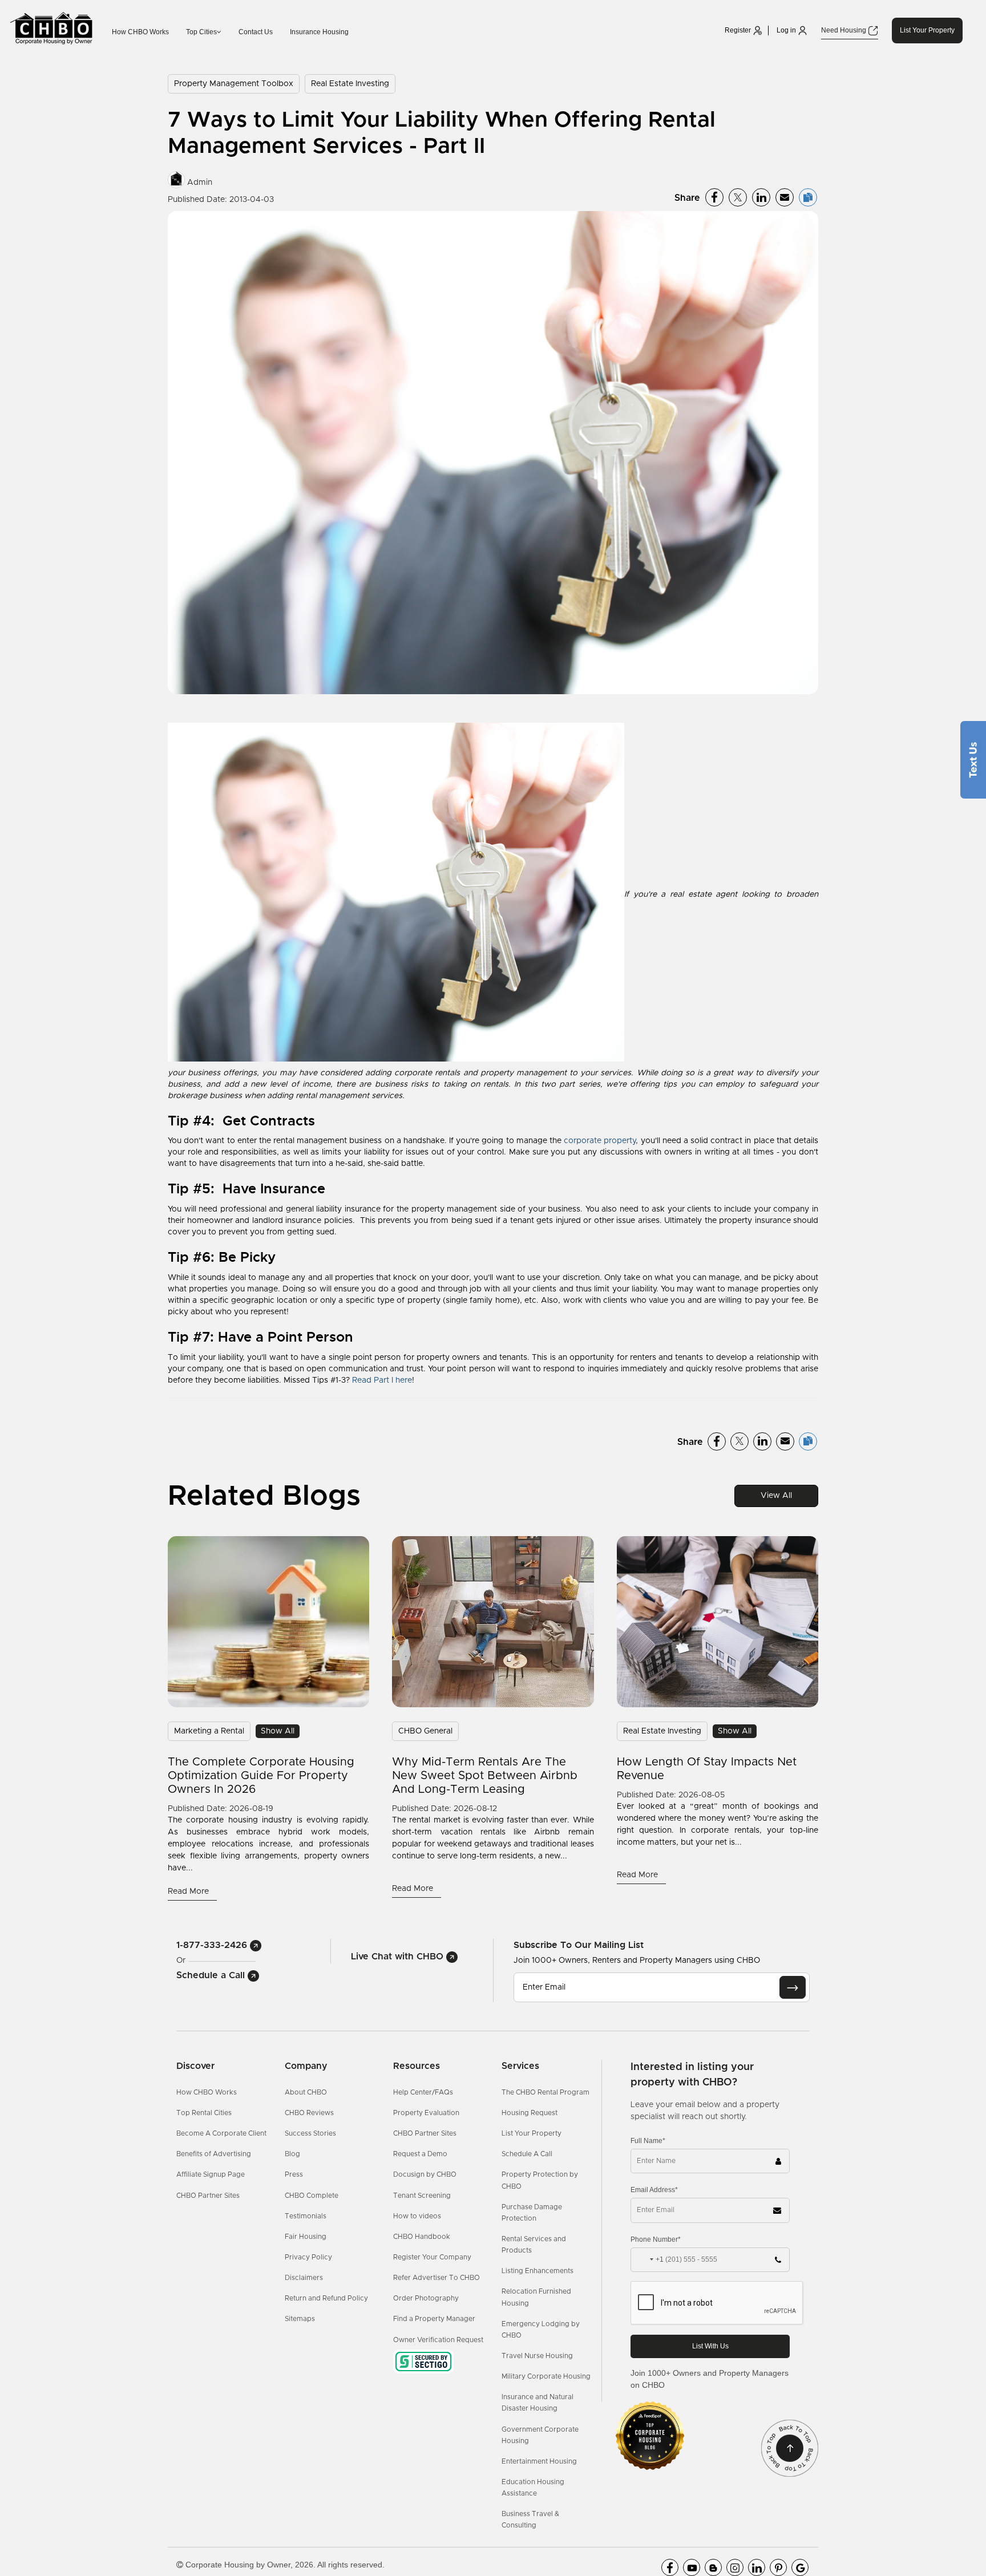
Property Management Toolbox (234, 84)
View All (776, 1496)
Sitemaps (300, 2319)
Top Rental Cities (204, 2113)
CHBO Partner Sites (208, 2196)
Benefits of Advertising (214, 2154)
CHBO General (425, 1731)
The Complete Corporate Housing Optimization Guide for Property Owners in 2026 (261, 1776)
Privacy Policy (308, 2257)
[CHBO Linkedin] (757, 2567)
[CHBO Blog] (713, 2567)
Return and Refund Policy (326, 2298)
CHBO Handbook (422, 2237)
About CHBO (306, 2092)
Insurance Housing (319, 32)
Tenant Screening (422, 2196)
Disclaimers (304, 2278)
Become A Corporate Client (221, 2133)
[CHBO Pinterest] (778, 2567)
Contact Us (256, 32)
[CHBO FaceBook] (670, 2567)
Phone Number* (656, 2239)
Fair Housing (306, 2237)
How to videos (417, 2216)
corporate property (600, 1141)
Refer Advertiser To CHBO (437, 2278)
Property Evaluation (426, 2113)
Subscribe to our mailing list (579, 1945)
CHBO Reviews (309, 2113)
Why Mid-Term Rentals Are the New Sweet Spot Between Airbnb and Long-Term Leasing (485, 1776)
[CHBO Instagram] (735, 2567)
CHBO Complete (312, 2196)
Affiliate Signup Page (211, 2174)
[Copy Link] (808, 197)
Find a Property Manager (434, 2319)
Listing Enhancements (538, 2271)
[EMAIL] (793, 1987)
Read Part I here (382, 1380)
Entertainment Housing (539, 2461)
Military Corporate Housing (546, 2376)
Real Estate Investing (350, 84)
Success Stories (310, 2133)
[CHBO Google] (800, 2567)
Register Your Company (432, 2257)
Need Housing (844, 30)
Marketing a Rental (209, 1731)
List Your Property (927, 30)
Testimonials (306, 2216)
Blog (292, 2154)
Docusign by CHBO (425, 2174)
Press (294, 2174)
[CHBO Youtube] (692, 2567)
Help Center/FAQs (423, 2092)
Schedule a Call (212, 1975)
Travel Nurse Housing (537, 2356)
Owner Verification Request (438, 2340)
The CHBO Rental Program (545, 2092)
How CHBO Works (140, 32)
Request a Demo (420, 2154)
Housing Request (530, 2113)
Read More (189, 1892)
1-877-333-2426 (213, 1945)
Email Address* (654, 2190)
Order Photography (426, 2298)
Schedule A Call (527, 2154)
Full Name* (648, 2141)
